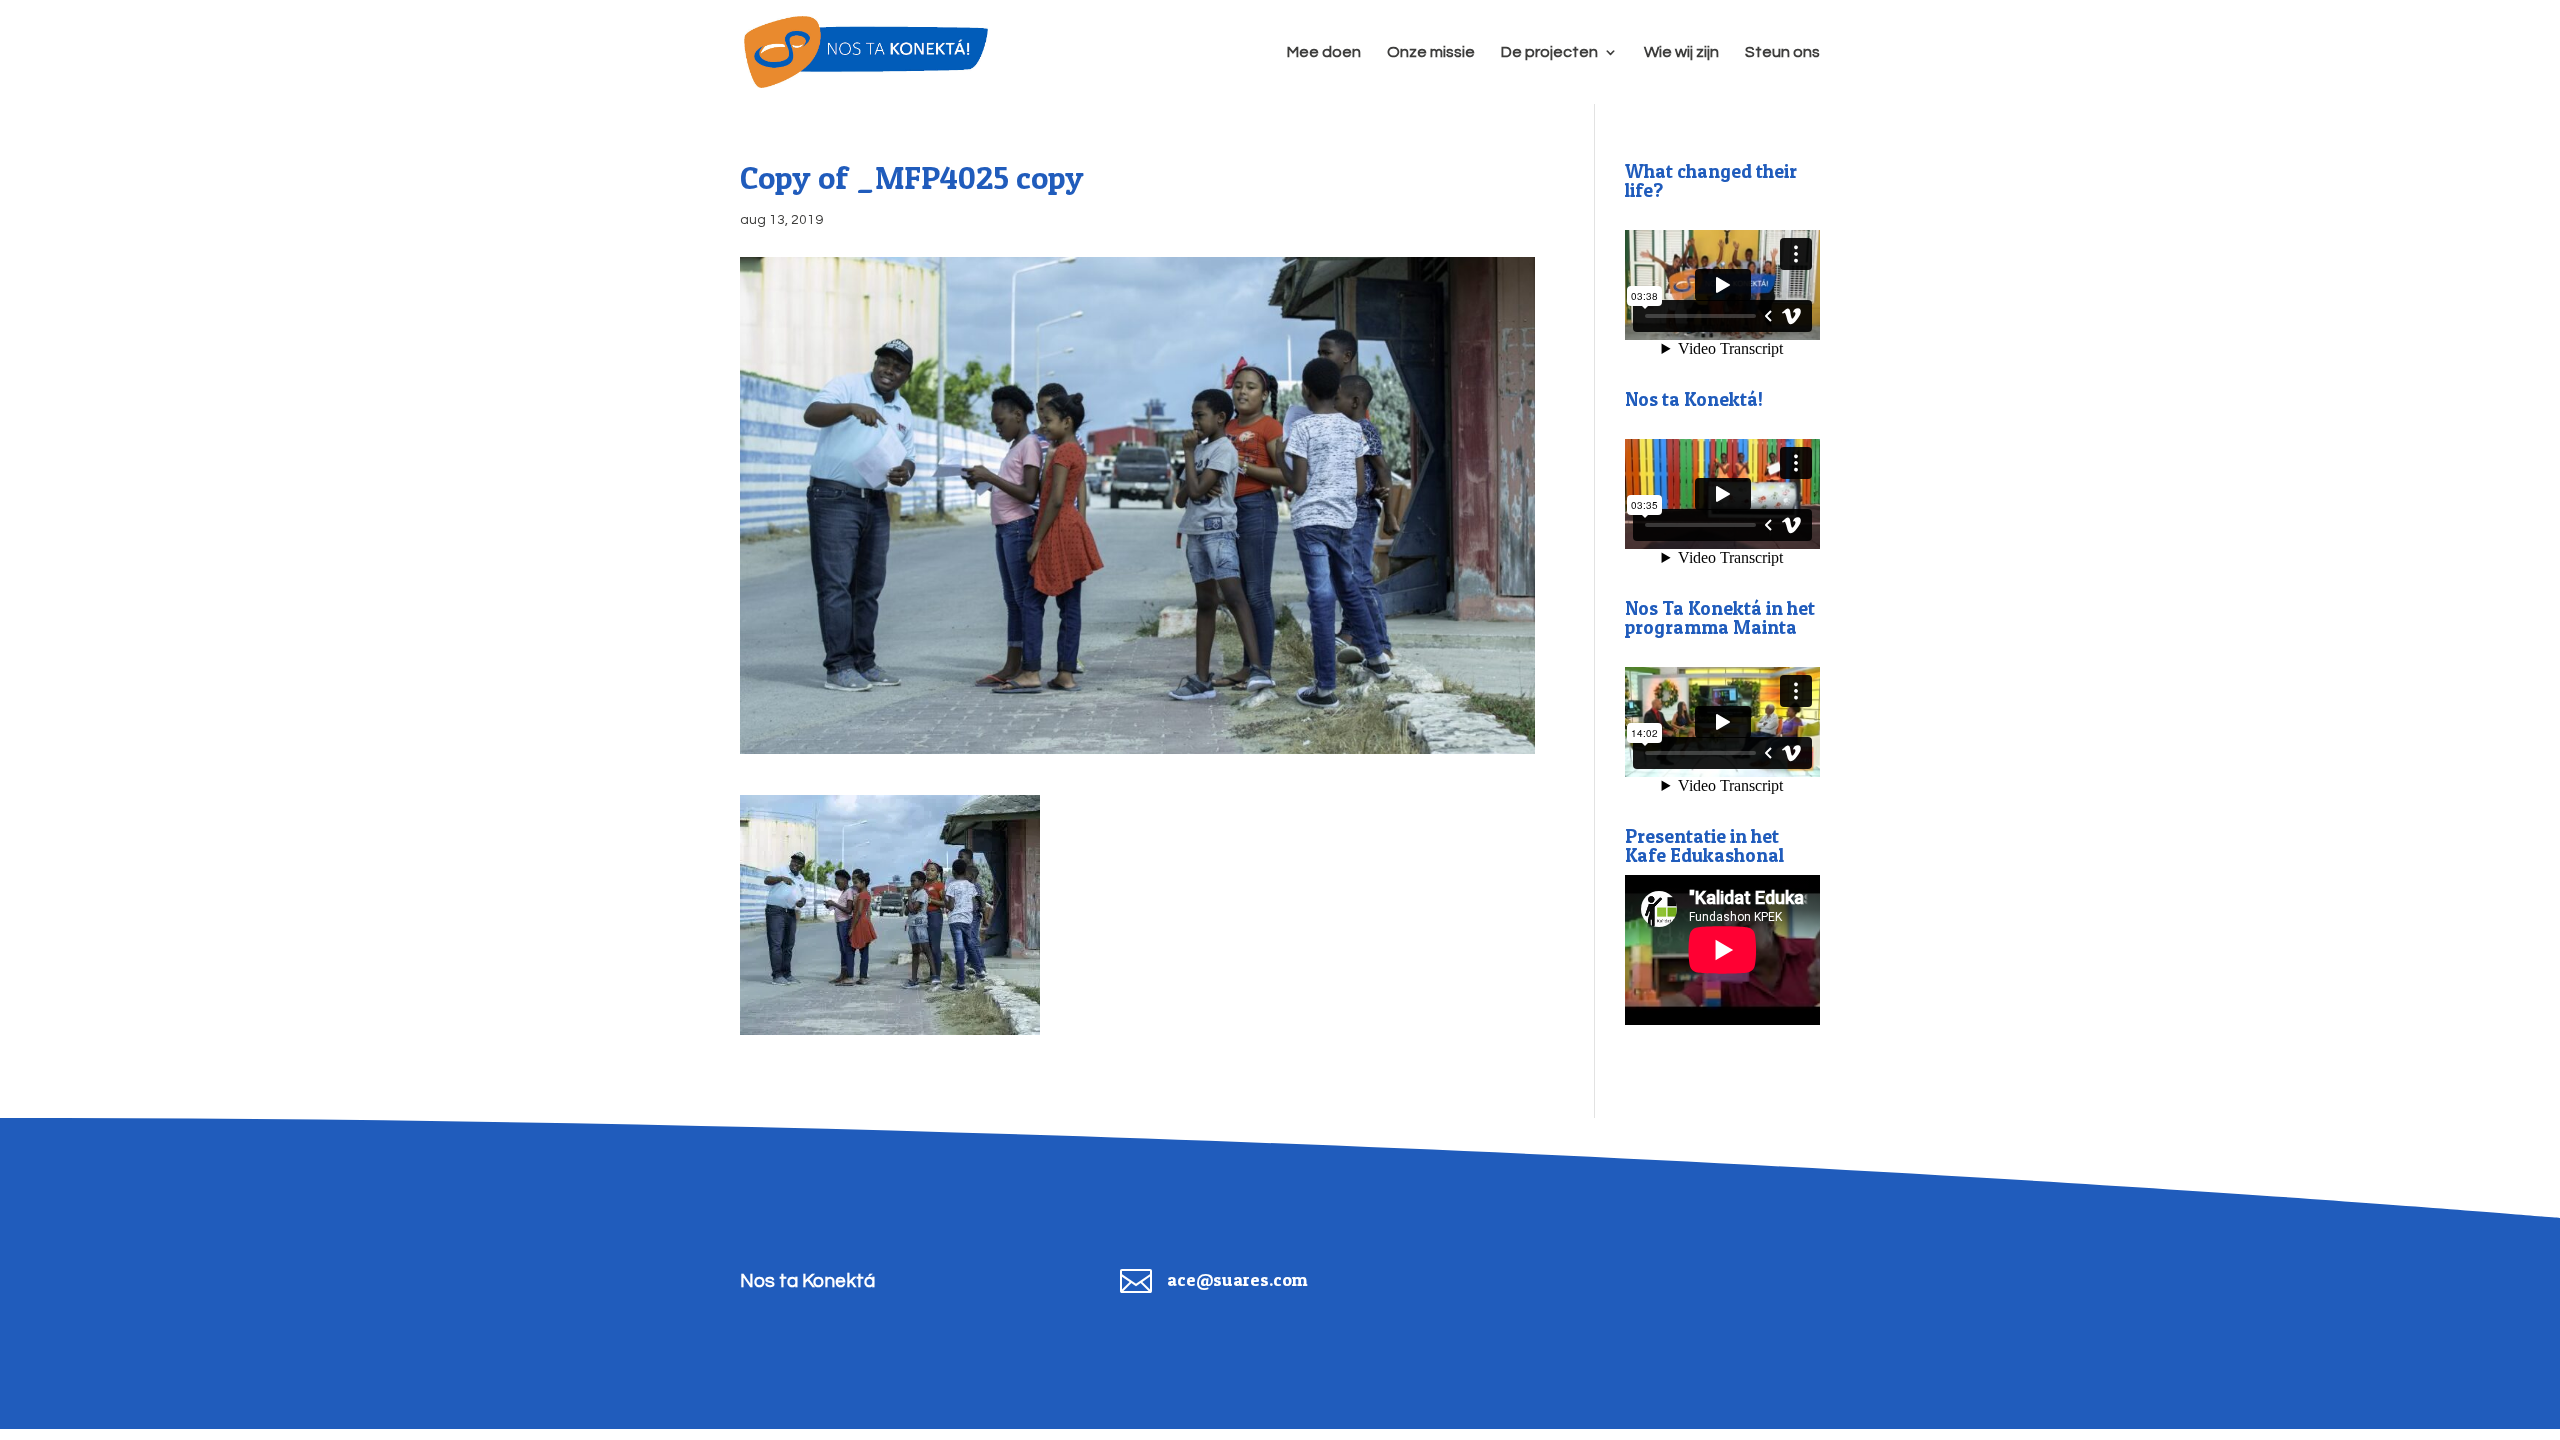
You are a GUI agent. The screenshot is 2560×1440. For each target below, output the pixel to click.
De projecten (1549, 52)
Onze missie (1431, 52)
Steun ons (1782, 52)
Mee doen (1324, 52)
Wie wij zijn (1681, 52)
